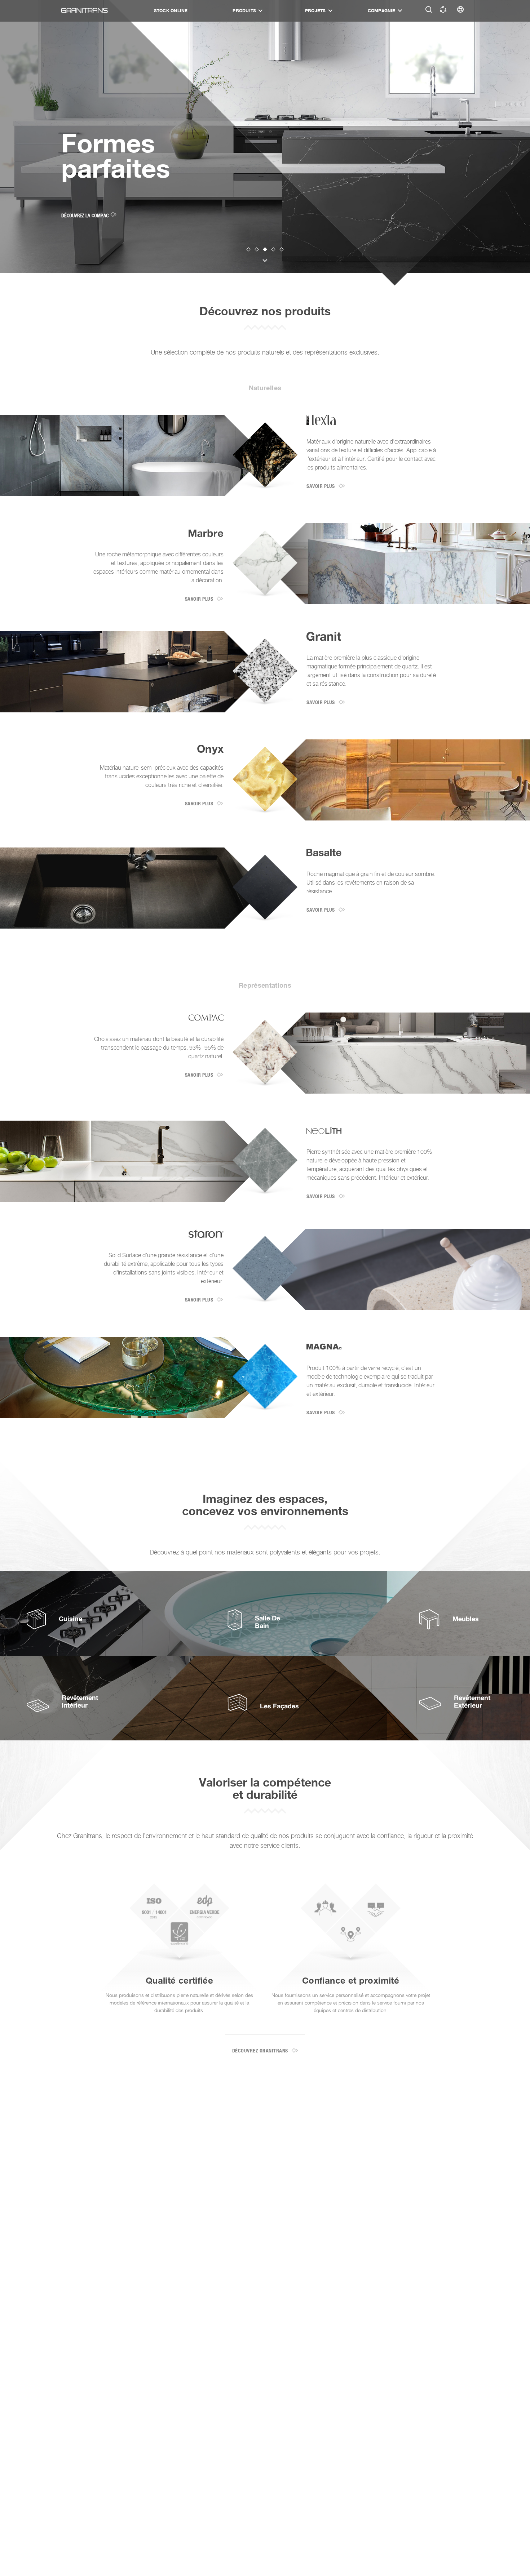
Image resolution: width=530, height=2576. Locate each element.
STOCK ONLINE (171, 11)
